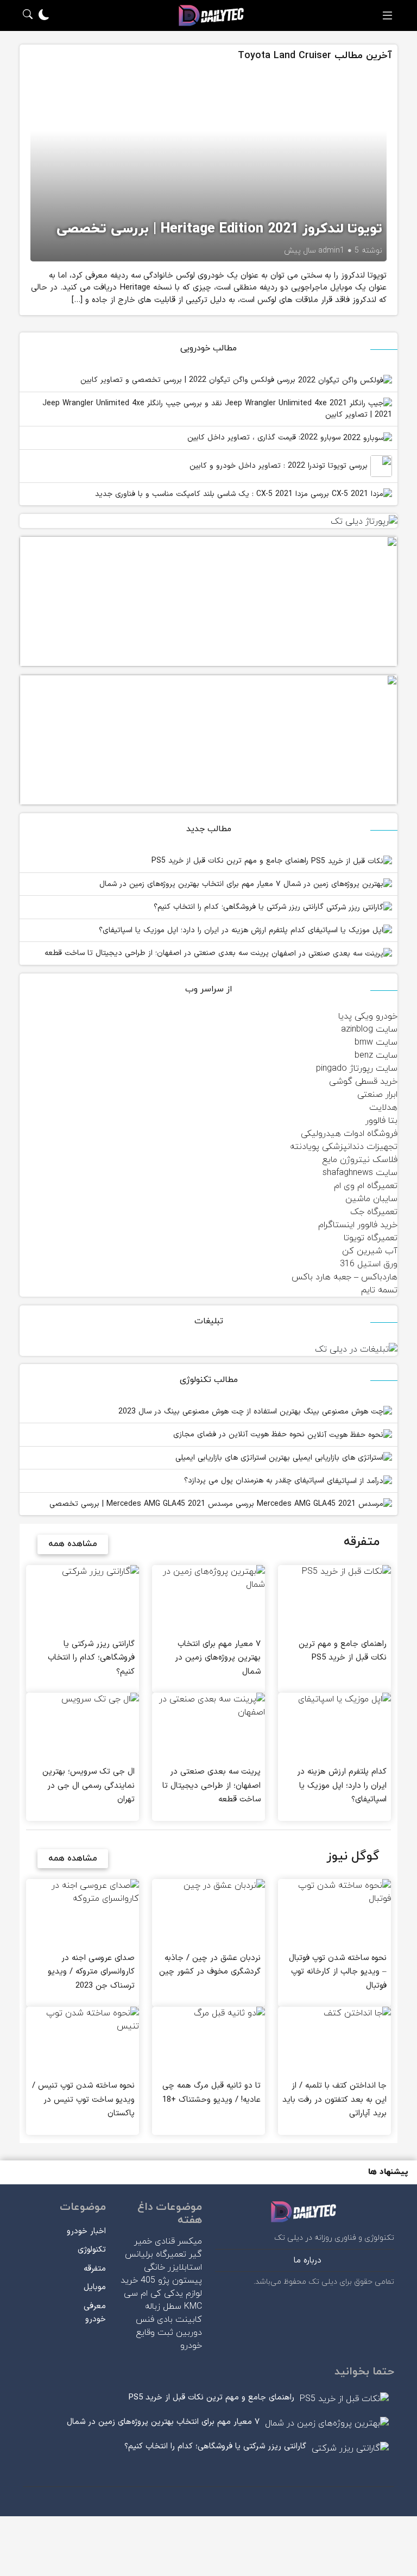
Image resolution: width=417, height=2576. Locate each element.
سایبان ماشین (371, 1199)
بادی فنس (154, 2320)
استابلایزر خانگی (173, 2267)
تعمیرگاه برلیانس (156, 2254)
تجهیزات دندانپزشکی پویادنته (344, 1147)
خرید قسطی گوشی (363, 1082)
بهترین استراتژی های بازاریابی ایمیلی (234, 1458)
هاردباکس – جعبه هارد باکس (345, 1277)
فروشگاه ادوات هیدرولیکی (349, 1134)
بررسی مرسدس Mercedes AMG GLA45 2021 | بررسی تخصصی (153, 1504)
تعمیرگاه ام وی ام (366, 1186)
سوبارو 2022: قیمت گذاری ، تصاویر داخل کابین (265, 438)
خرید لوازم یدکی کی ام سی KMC (161, 2294)
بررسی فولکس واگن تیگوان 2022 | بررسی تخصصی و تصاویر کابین (189, 380)
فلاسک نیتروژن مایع (360, 1160)
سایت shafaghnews (360, 1173)
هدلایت (383, 1108)
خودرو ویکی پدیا (368, 1016)
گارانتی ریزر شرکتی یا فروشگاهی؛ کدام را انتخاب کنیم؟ (240, 907)
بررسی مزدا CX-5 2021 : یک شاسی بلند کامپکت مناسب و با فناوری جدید (213, 494)
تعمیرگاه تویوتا (371, 1238)
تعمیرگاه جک (374, 1212)
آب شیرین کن (370, 1251)
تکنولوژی (92, 2250)
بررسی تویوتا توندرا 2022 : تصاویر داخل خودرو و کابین (280, 466)
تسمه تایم (379, 1290)
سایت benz (376, 1055)
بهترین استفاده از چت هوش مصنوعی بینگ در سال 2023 (211, 1412)
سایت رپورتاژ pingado (357, 1069)
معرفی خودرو (95, 2313)
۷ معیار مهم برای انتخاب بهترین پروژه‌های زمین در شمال (191, 884)
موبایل (95, 2287)
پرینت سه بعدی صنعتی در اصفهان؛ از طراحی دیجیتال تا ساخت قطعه (158, 953)
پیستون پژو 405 (171, 2280)
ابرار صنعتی (377, 1095)
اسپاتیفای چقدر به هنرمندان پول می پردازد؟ (255, 1481)
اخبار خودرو (86, 2231)
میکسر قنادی (178, 2241)
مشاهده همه (73, 1544)
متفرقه (95, 2269)
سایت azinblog (369, 1029)
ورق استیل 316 (369, 1264)
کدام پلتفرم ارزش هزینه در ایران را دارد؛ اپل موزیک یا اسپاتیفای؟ (203, 930)
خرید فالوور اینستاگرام (358, 1225)
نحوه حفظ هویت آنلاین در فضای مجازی (240, 1434)
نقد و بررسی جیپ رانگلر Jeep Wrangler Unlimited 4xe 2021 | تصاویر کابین (217, 409)
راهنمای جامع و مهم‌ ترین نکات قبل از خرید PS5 (231, 861)
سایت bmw (376, 1042)
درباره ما (308, 2261)
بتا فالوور (381, 1121)
